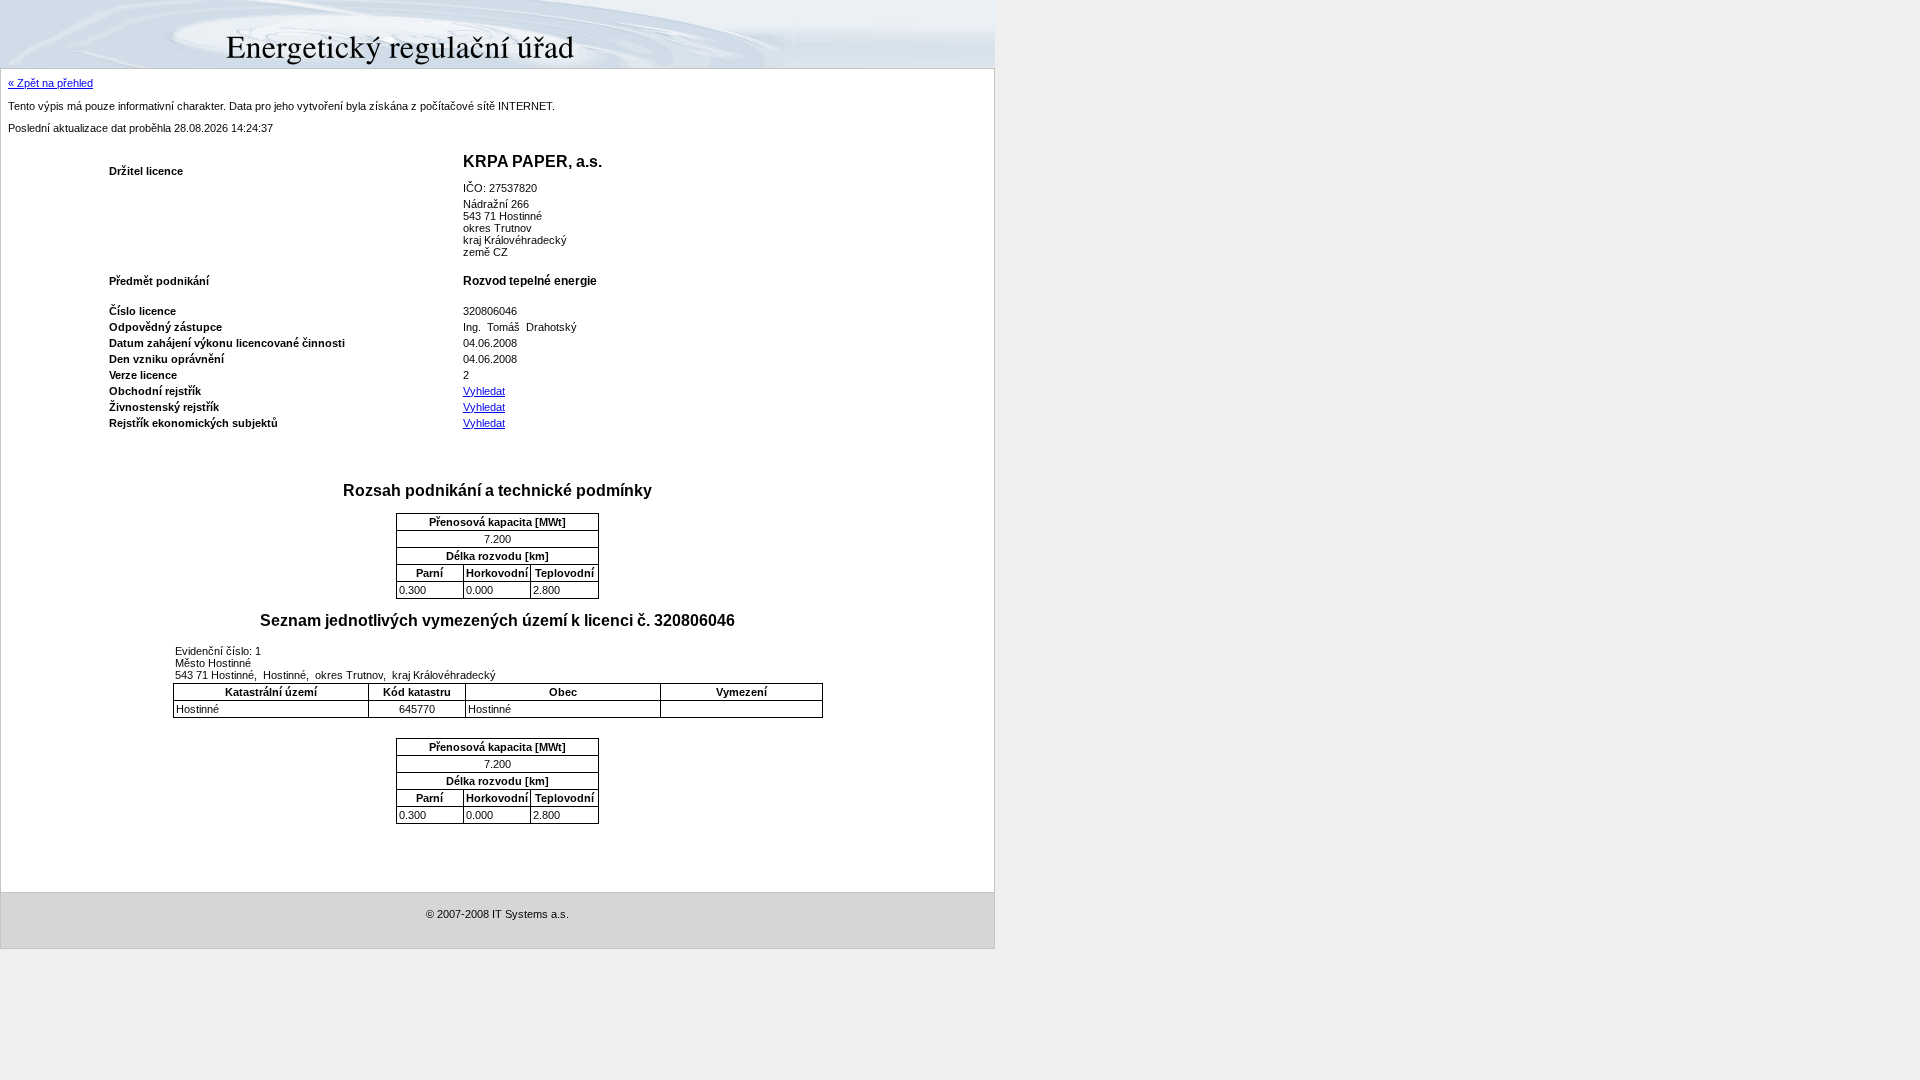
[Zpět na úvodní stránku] (72, 33)
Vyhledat (484, 391)
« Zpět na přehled (50, 83)
